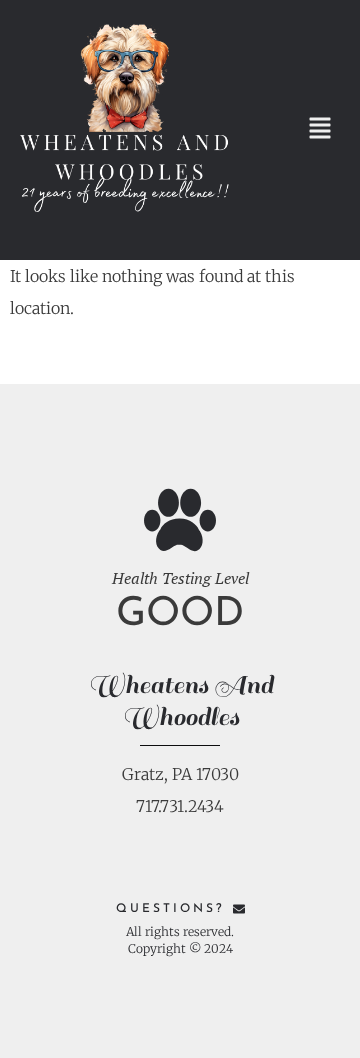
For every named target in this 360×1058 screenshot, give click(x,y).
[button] (319, 130)
